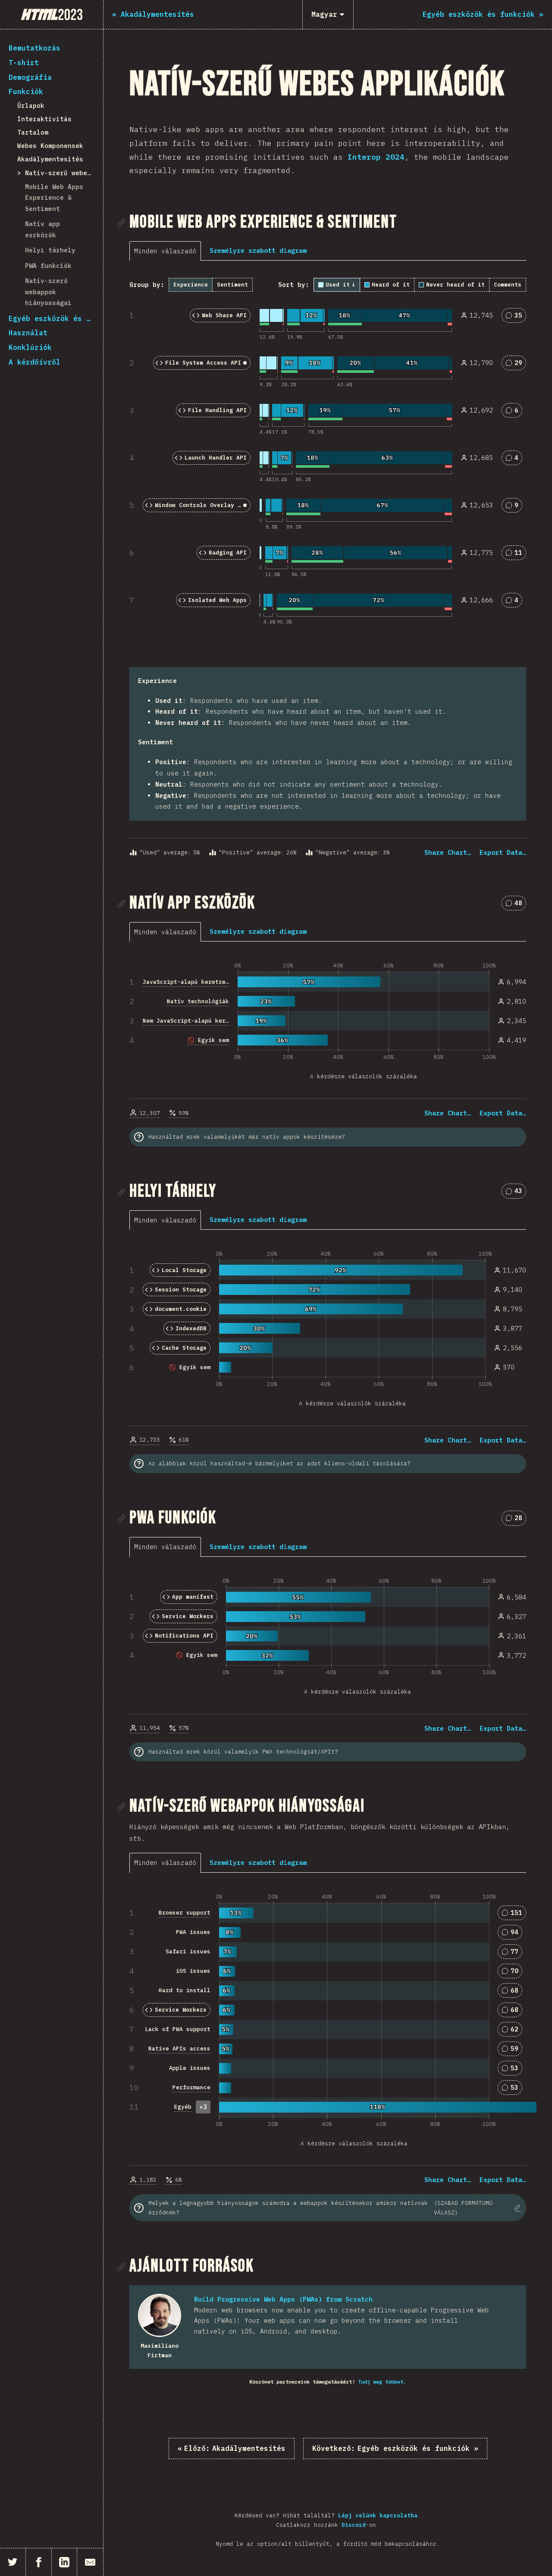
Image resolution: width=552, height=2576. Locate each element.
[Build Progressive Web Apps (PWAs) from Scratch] (160, 2315)
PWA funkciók (48, 266)
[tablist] (167, 251)
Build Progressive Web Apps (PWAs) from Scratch (283, 2299)
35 (517, 317)
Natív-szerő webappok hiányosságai (48, 292)
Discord (354, 2525)
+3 (203, 2107)
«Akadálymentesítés (232, 2448)
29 (517, 364)
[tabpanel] (328, 568)
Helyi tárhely (50, 250)
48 (517, 905)
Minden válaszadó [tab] (165, 251)
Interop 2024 (376, 157)
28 (517, 1519)
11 (517, 554)
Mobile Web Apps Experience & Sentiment (54, 198)
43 (517, 1192)
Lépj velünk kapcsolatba (378, 2515)
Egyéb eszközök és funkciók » (395, 2448)
